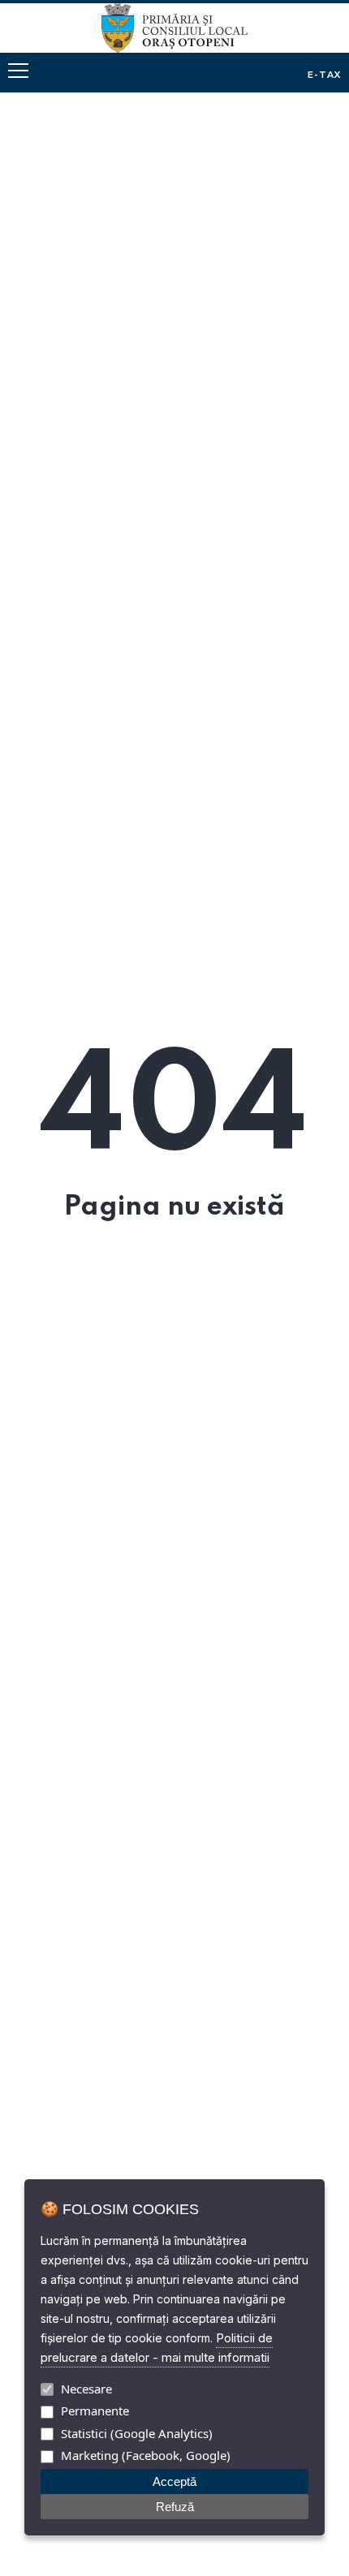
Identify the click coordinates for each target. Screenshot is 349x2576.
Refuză (175, 2507)
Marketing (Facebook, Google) (146, 2455)
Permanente (95, 2410)
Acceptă (174, 2481)
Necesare (86, 2389)
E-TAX (325, 75)
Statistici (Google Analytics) (137, 2433)
